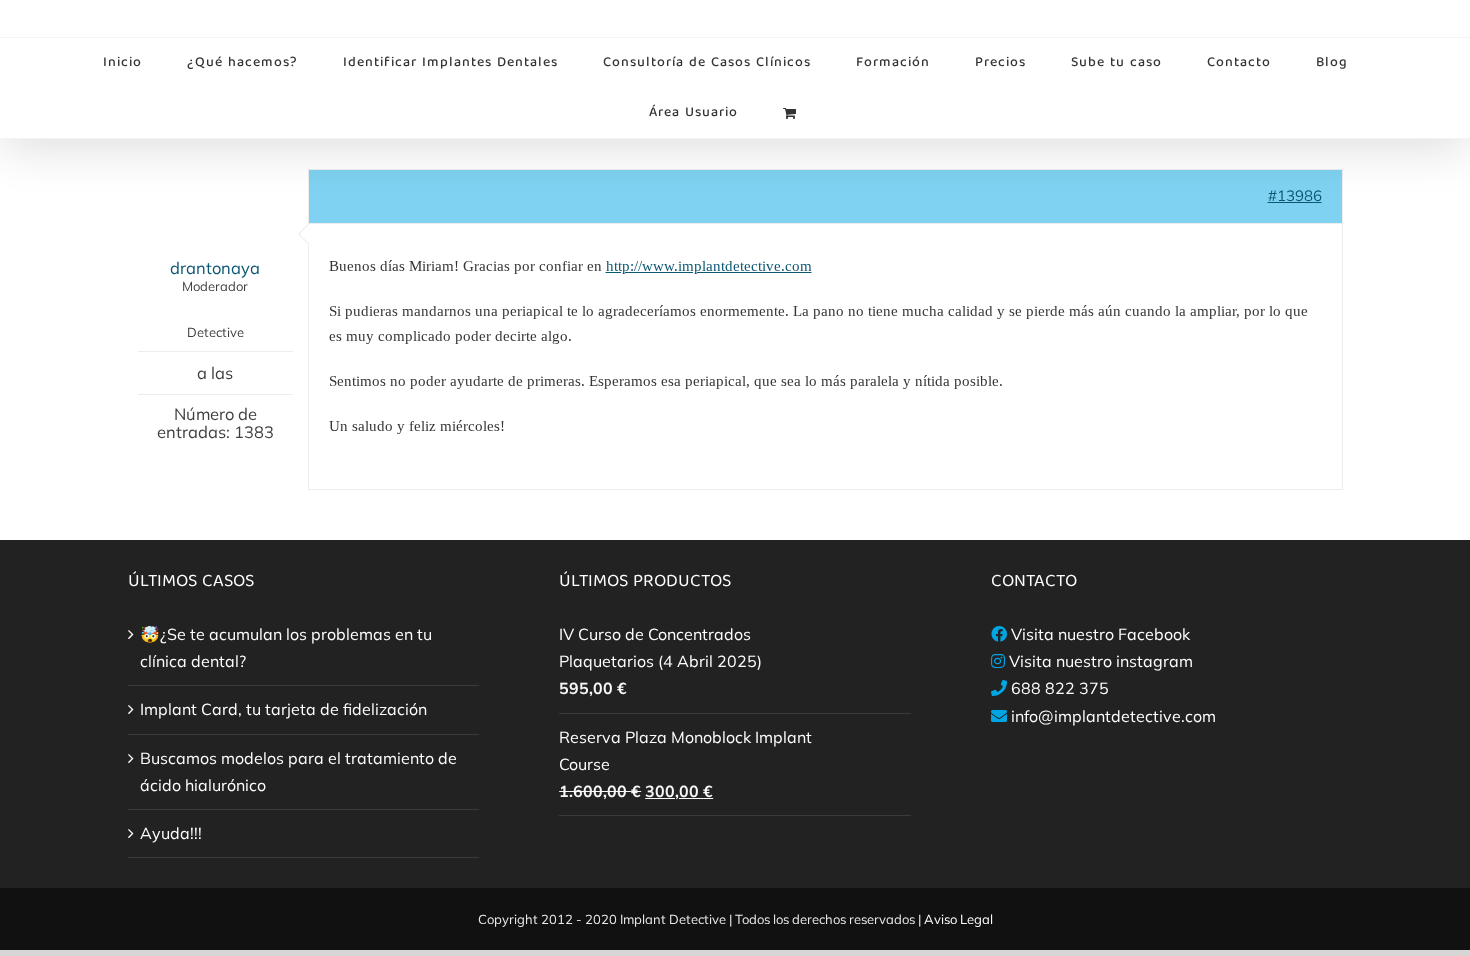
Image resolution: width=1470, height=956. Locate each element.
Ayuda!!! (171, 833)
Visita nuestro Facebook (1100, 634)
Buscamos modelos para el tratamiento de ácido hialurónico (298, 771)
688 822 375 (1060, 688)
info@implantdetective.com (1113, 716)
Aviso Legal (958, 919)
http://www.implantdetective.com (709, 266)
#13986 (1295, 195)
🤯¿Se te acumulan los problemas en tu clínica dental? (286, 647)
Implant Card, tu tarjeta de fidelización (283, 709)
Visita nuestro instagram (1101, 661)
